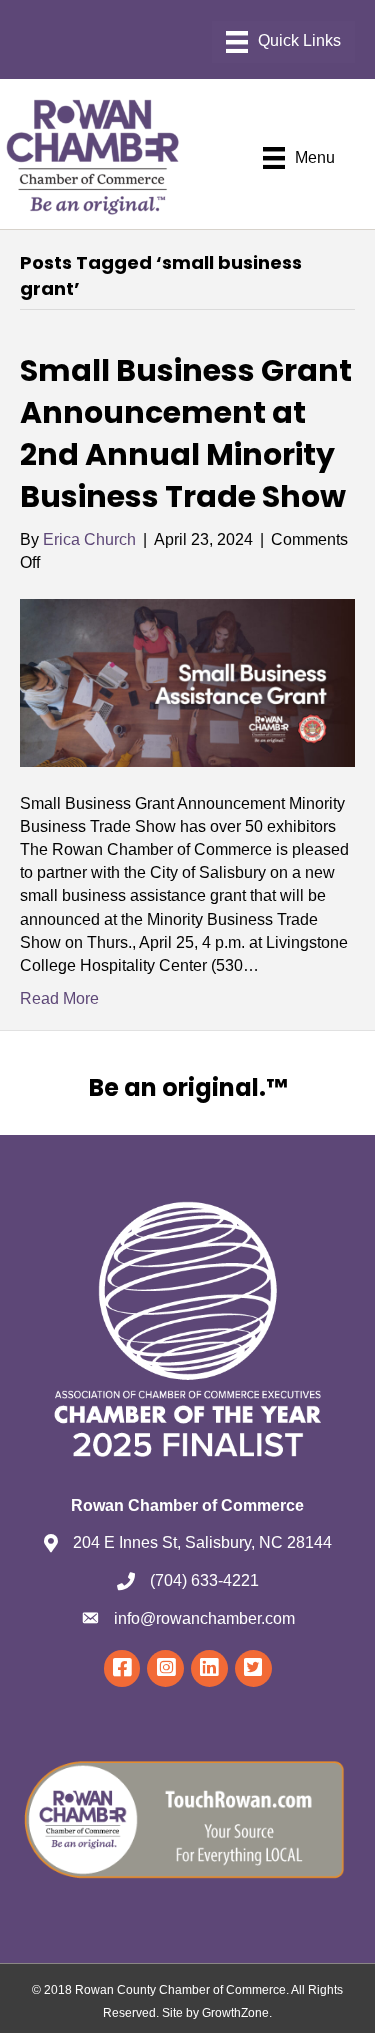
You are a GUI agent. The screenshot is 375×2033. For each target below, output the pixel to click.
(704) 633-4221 (204, 1580)
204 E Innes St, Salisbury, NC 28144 (202, 1542)
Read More (59, 998)
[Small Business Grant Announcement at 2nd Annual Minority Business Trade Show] (187, 681)
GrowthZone (235, 2013)
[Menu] (283, 42)
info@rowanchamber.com (204, 1618)
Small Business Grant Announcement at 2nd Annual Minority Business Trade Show (186, 433)
